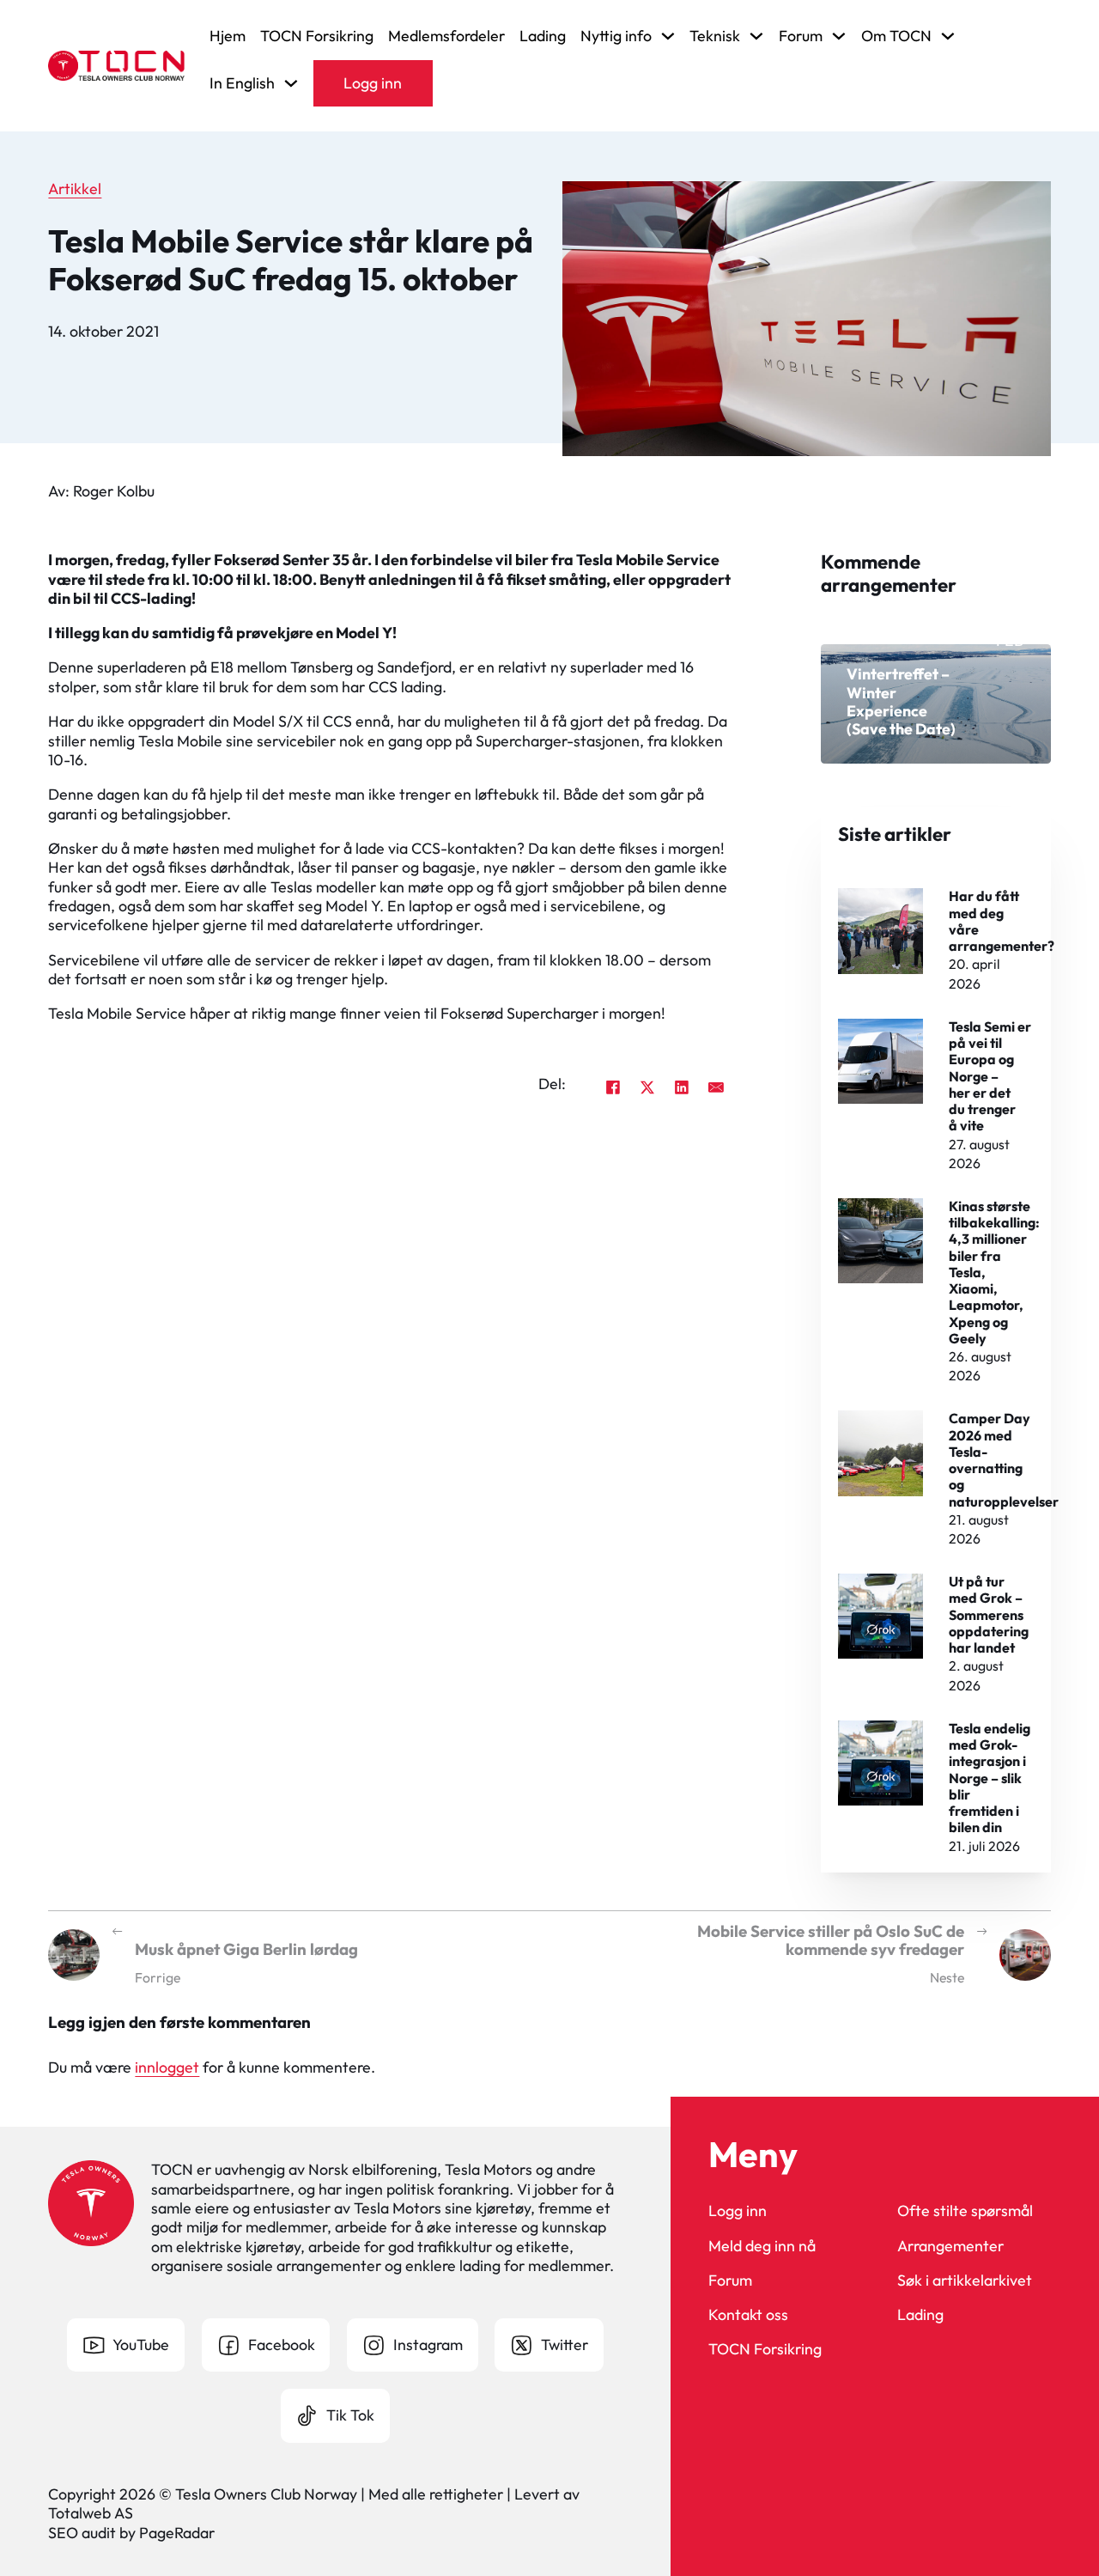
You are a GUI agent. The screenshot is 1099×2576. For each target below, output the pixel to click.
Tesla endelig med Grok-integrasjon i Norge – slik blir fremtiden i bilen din (990, 1778)
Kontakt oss (748, 2315)
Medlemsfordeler (446, 36)
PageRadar (177, 2533)
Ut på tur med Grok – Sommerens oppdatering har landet (989, 1614)
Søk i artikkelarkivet (965, 2281)
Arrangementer (950, 2246)
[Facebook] (613, 1087)
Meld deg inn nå (762, 2246)
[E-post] (716, 1087)
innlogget (167, 2067)
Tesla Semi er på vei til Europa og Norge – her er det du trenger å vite (990, 1076)
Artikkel (75, 189)
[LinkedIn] (682, 1087)
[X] (647, 1087)
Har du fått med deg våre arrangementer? (1002, 921)
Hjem (228, 36)
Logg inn (373, 83)
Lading (543, 36)
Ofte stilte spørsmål (965, 2211)
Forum (730, 2281)
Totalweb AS (91, 2513)
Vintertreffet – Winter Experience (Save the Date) (901, 701)
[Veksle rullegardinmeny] (668, 36)
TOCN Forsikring (317, 36)
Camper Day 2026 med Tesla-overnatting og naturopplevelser (1004, 1459)
